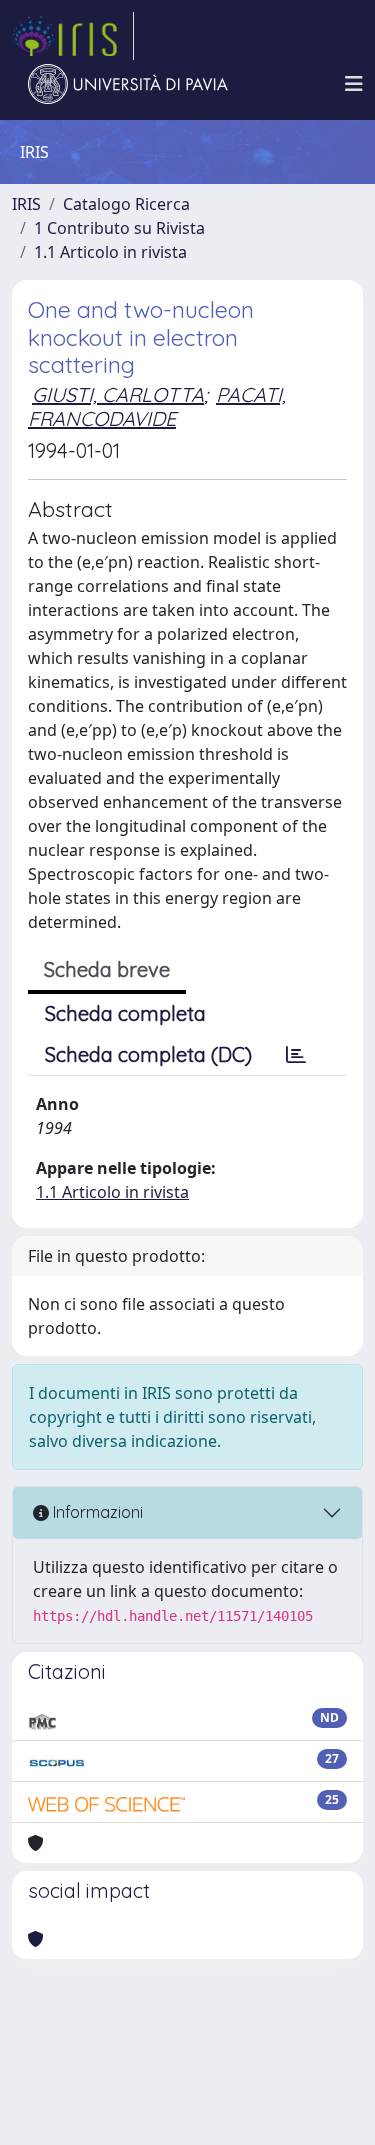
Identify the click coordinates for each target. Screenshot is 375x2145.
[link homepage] (73, 36)
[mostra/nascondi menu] (354, 84)
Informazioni (96, 1512)
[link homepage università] (128, 84)
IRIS (26, 204)
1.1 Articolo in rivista (110, 252)
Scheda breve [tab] (107, 969)
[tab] (296, 1055)
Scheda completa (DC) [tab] (148, 1054)
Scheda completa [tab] (125, 1013)
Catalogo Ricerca (126, 204)
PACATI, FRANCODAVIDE (157, 406)
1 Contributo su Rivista (119, 228)
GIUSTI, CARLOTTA (118, 394)
